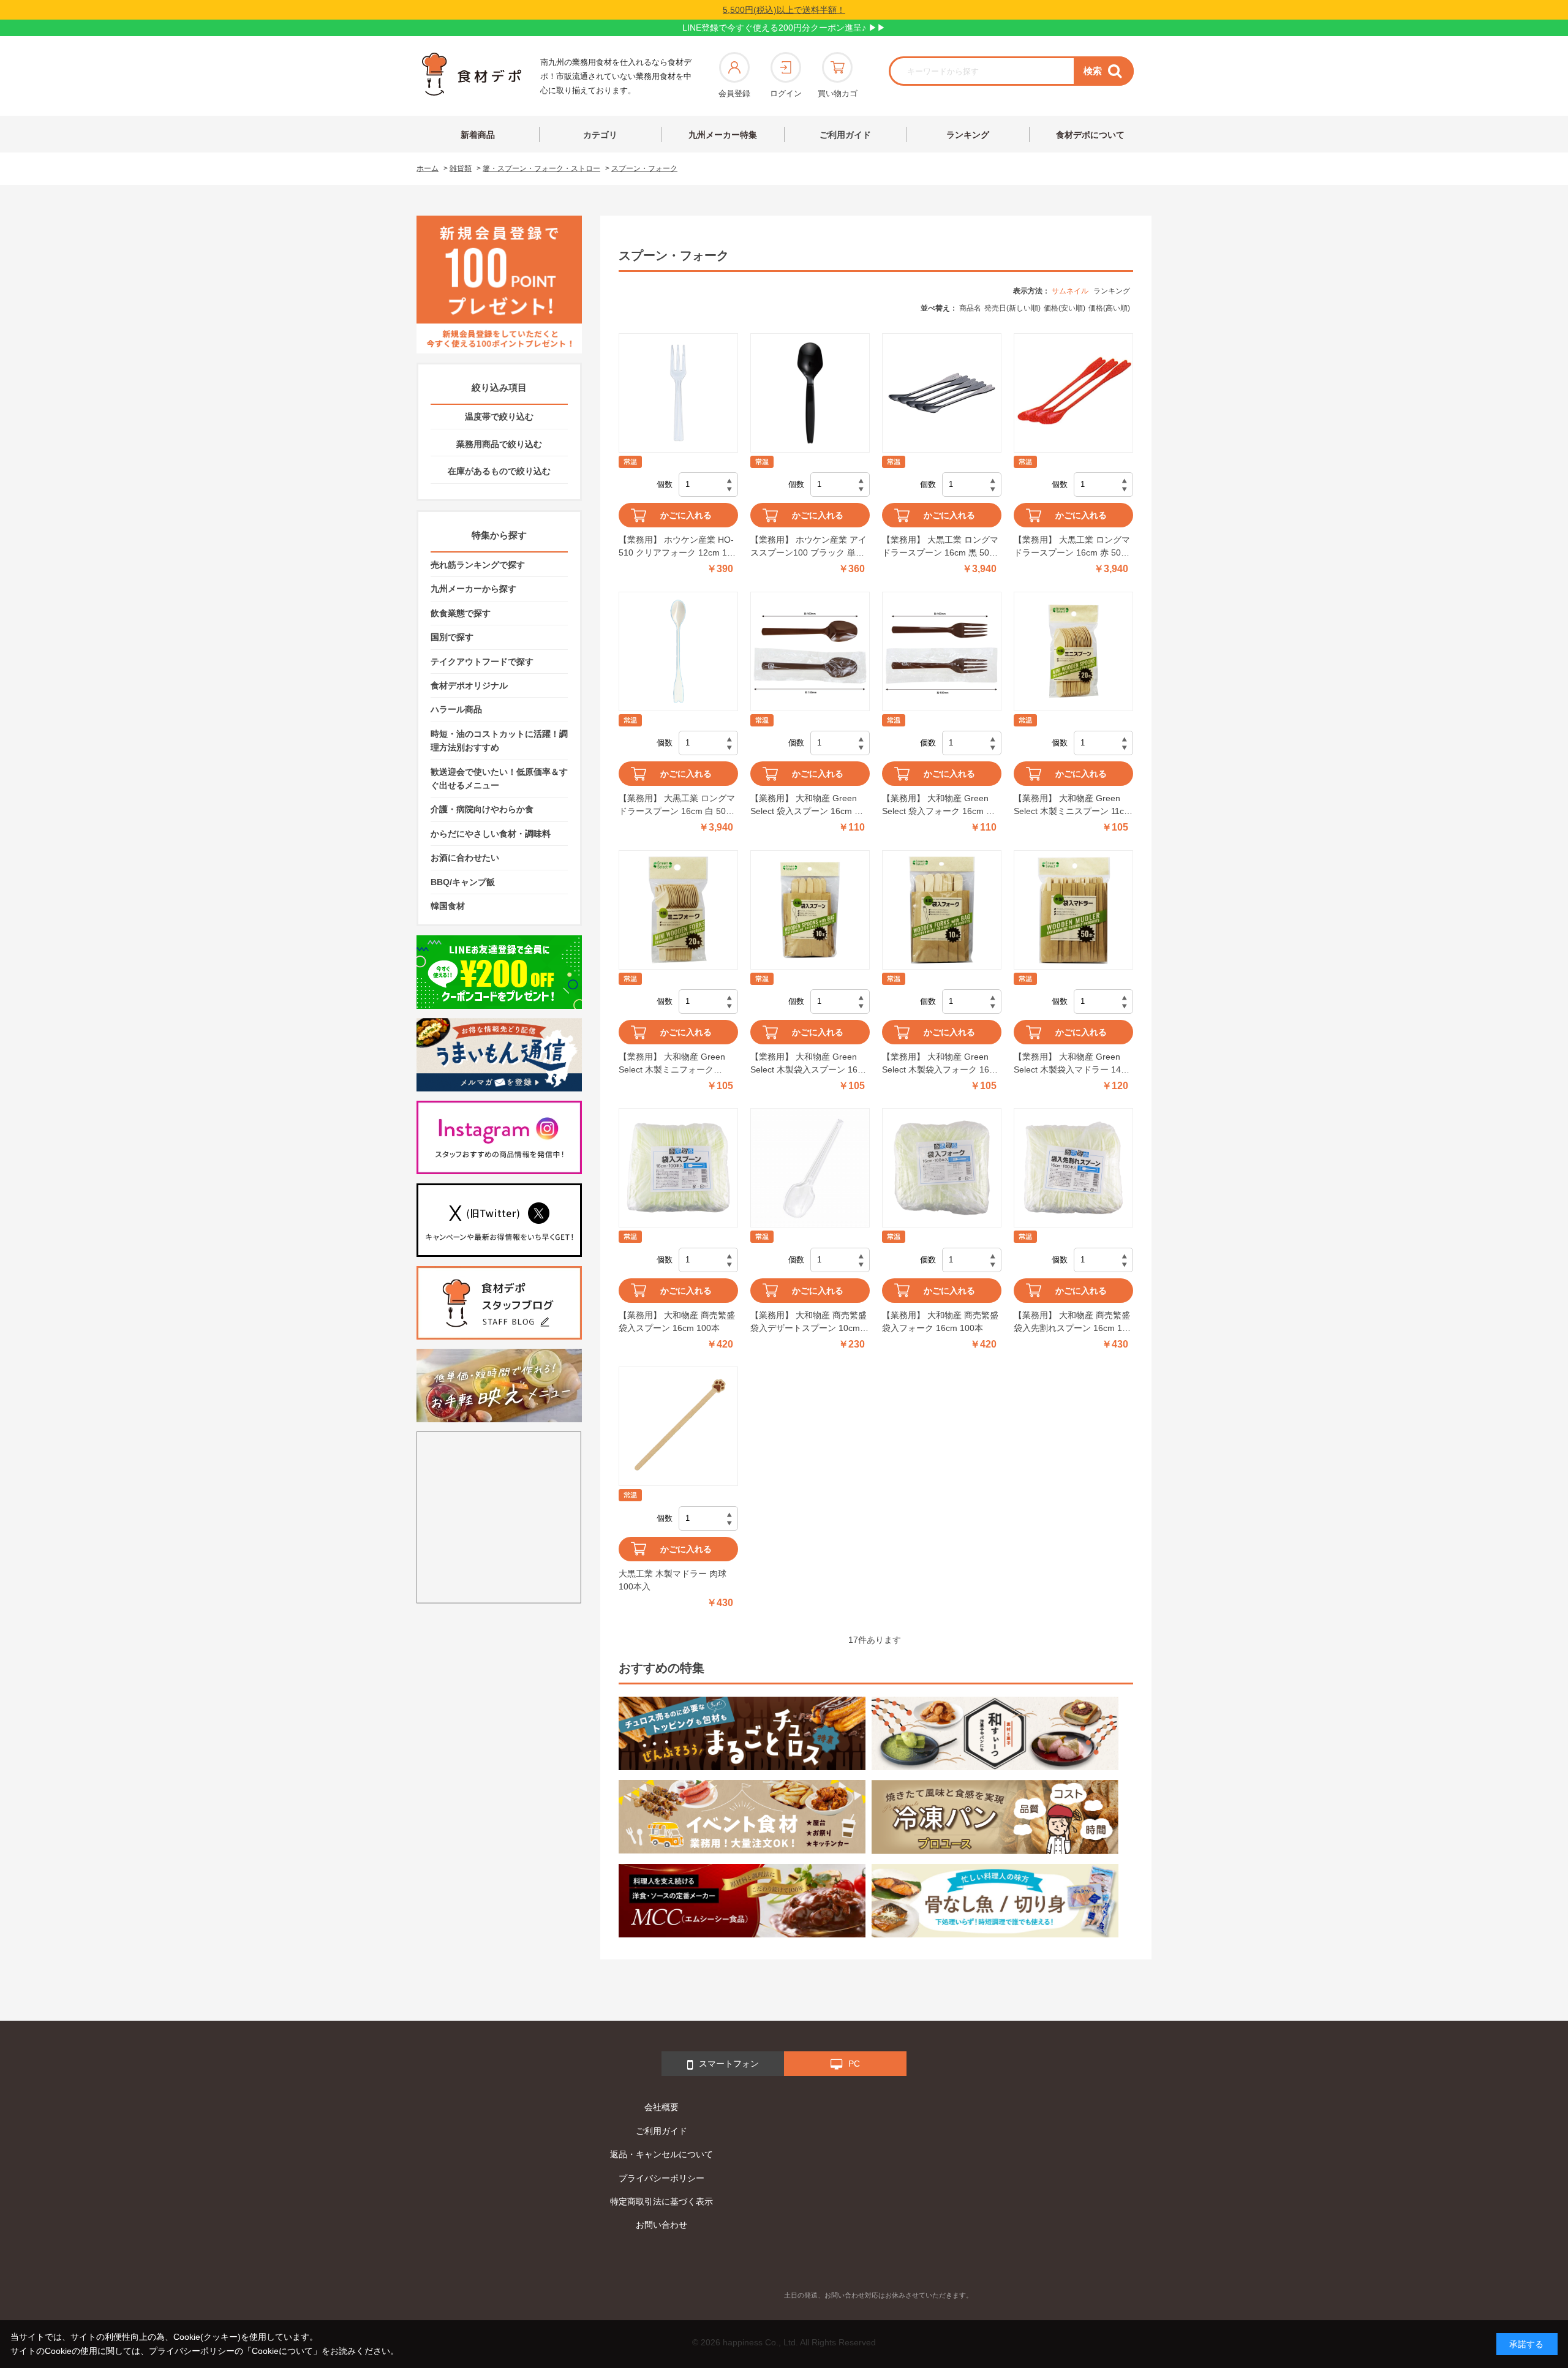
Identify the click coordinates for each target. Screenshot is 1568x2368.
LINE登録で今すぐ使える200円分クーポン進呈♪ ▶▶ (784, 28)
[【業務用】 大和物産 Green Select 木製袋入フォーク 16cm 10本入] (942, 910)
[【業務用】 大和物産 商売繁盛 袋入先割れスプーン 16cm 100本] (1073, 1168)
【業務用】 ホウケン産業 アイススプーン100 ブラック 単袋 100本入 (809, 547)
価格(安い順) (1065, 308)
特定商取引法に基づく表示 (661, 2201)
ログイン (786, 93)
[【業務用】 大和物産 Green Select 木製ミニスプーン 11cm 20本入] (1073, 651)
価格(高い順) (1109, 308)
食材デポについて (1090, 135)
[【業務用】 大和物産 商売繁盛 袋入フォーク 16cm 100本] (942, 1168)
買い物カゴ (838, 93)
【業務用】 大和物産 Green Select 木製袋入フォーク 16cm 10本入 (941, 1064)
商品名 (970, 308)
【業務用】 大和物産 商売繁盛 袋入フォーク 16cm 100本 (940, 1322)
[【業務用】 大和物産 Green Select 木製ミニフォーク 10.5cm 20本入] (678, 910)
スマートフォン (729, 2064)
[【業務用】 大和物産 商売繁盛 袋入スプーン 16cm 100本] (678, 1168)
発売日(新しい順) (1012, 308)
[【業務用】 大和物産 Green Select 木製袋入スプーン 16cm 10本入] (810, 910)
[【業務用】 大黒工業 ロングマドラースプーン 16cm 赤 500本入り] (1073, 393)
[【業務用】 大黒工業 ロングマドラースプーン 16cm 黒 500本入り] (942, 393)
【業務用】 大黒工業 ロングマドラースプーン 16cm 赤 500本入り (1072, 547)
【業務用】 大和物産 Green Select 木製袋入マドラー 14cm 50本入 (1073, 1064)
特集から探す (499, 535)
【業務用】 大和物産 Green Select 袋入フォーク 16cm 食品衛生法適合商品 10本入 (938, 805)
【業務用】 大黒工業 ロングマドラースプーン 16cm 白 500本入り (677, 805)
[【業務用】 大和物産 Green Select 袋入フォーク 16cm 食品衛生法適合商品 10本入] (942, 651)
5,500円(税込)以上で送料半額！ (784, 10)
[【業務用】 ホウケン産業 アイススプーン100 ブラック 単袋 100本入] (810, 393)
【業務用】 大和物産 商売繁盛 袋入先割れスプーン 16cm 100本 (1073, 1322)
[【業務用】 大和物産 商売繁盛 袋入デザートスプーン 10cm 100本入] (810, 1168)
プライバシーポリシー (661, 2178)
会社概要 (661, 2107)
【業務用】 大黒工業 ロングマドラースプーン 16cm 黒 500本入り (940, 547)
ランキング (968, 135)
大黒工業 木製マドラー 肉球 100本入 (673, 1580)
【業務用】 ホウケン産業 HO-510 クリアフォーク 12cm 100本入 (678, 547)
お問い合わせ (661, 2225)
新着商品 (478, 135)
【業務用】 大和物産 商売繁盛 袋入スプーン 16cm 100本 (677, 1322)
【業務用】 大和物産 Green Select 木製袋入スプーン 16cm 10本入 (810, 1064)
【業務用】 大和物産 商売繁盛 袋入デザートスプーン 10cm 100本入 (809, 1322)
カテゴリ (600, 135)
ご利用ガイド (845, 135)
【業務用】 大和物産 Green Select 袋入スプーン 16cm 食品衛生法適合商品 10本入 (807, 805)
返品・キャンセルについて (661, 2154)
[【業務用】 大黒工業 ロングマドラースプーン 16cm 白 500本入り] (678, 651)
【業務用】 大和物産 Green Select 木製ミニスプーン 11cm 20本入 (1072, 805)
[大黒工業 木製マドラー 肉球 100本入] (678, 1426)
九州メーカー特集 (723, 135)
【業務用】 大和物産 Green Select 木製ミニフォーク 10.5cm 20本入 (672, 1064)
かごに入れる (686, 515)
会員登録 (734, 93)
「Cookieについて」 (282, 2351)
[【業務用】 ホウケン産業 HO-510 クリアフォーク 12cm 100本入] (678, 393)
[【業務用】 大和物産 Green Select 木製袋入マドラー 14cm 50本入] (1073, 910)
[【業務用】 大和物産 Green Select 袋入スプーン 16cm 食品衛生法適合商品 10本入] (810, 651)
